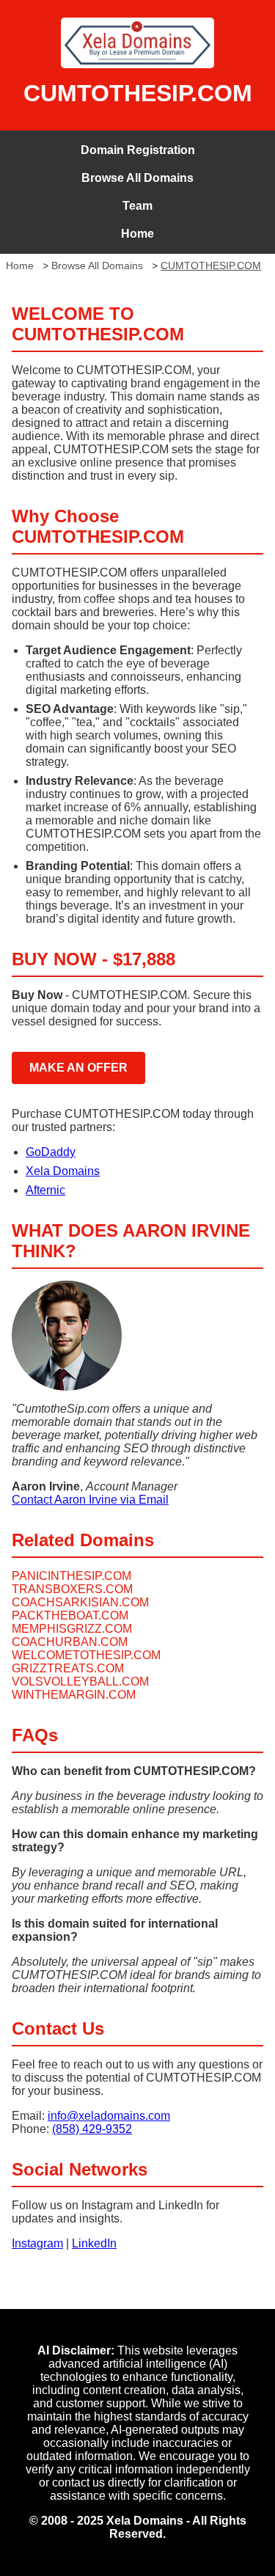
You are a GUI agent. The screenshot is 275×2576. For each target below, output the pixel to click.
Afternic (45, 1190)
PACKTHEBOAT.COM (70, 1616)
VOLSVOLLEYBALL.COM (80, 1682)
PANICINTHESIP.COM (71, 1576)
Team (137, 206)
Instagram (37, 2243)
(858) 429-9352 (92, 2129)
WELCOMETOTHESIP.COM (86, 1655)
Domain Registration (138, 150)
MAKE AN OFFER (78, 1068)
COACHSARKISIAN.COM (80, 1602)
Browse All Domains (137, 178)
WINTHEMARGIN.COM (74, 1695)
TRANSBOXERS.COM (72, 1589)
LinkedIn (94, 2243)
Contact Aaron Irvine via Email (90, 1500)
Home (137, 234)
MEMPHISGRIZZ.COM (72, 1629)
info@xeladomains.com (109, 2116)
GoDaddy (51, 1152)
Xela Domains (63, 1171)
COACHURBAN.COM (70, 1642)
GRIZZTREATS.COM (68, 1668)
